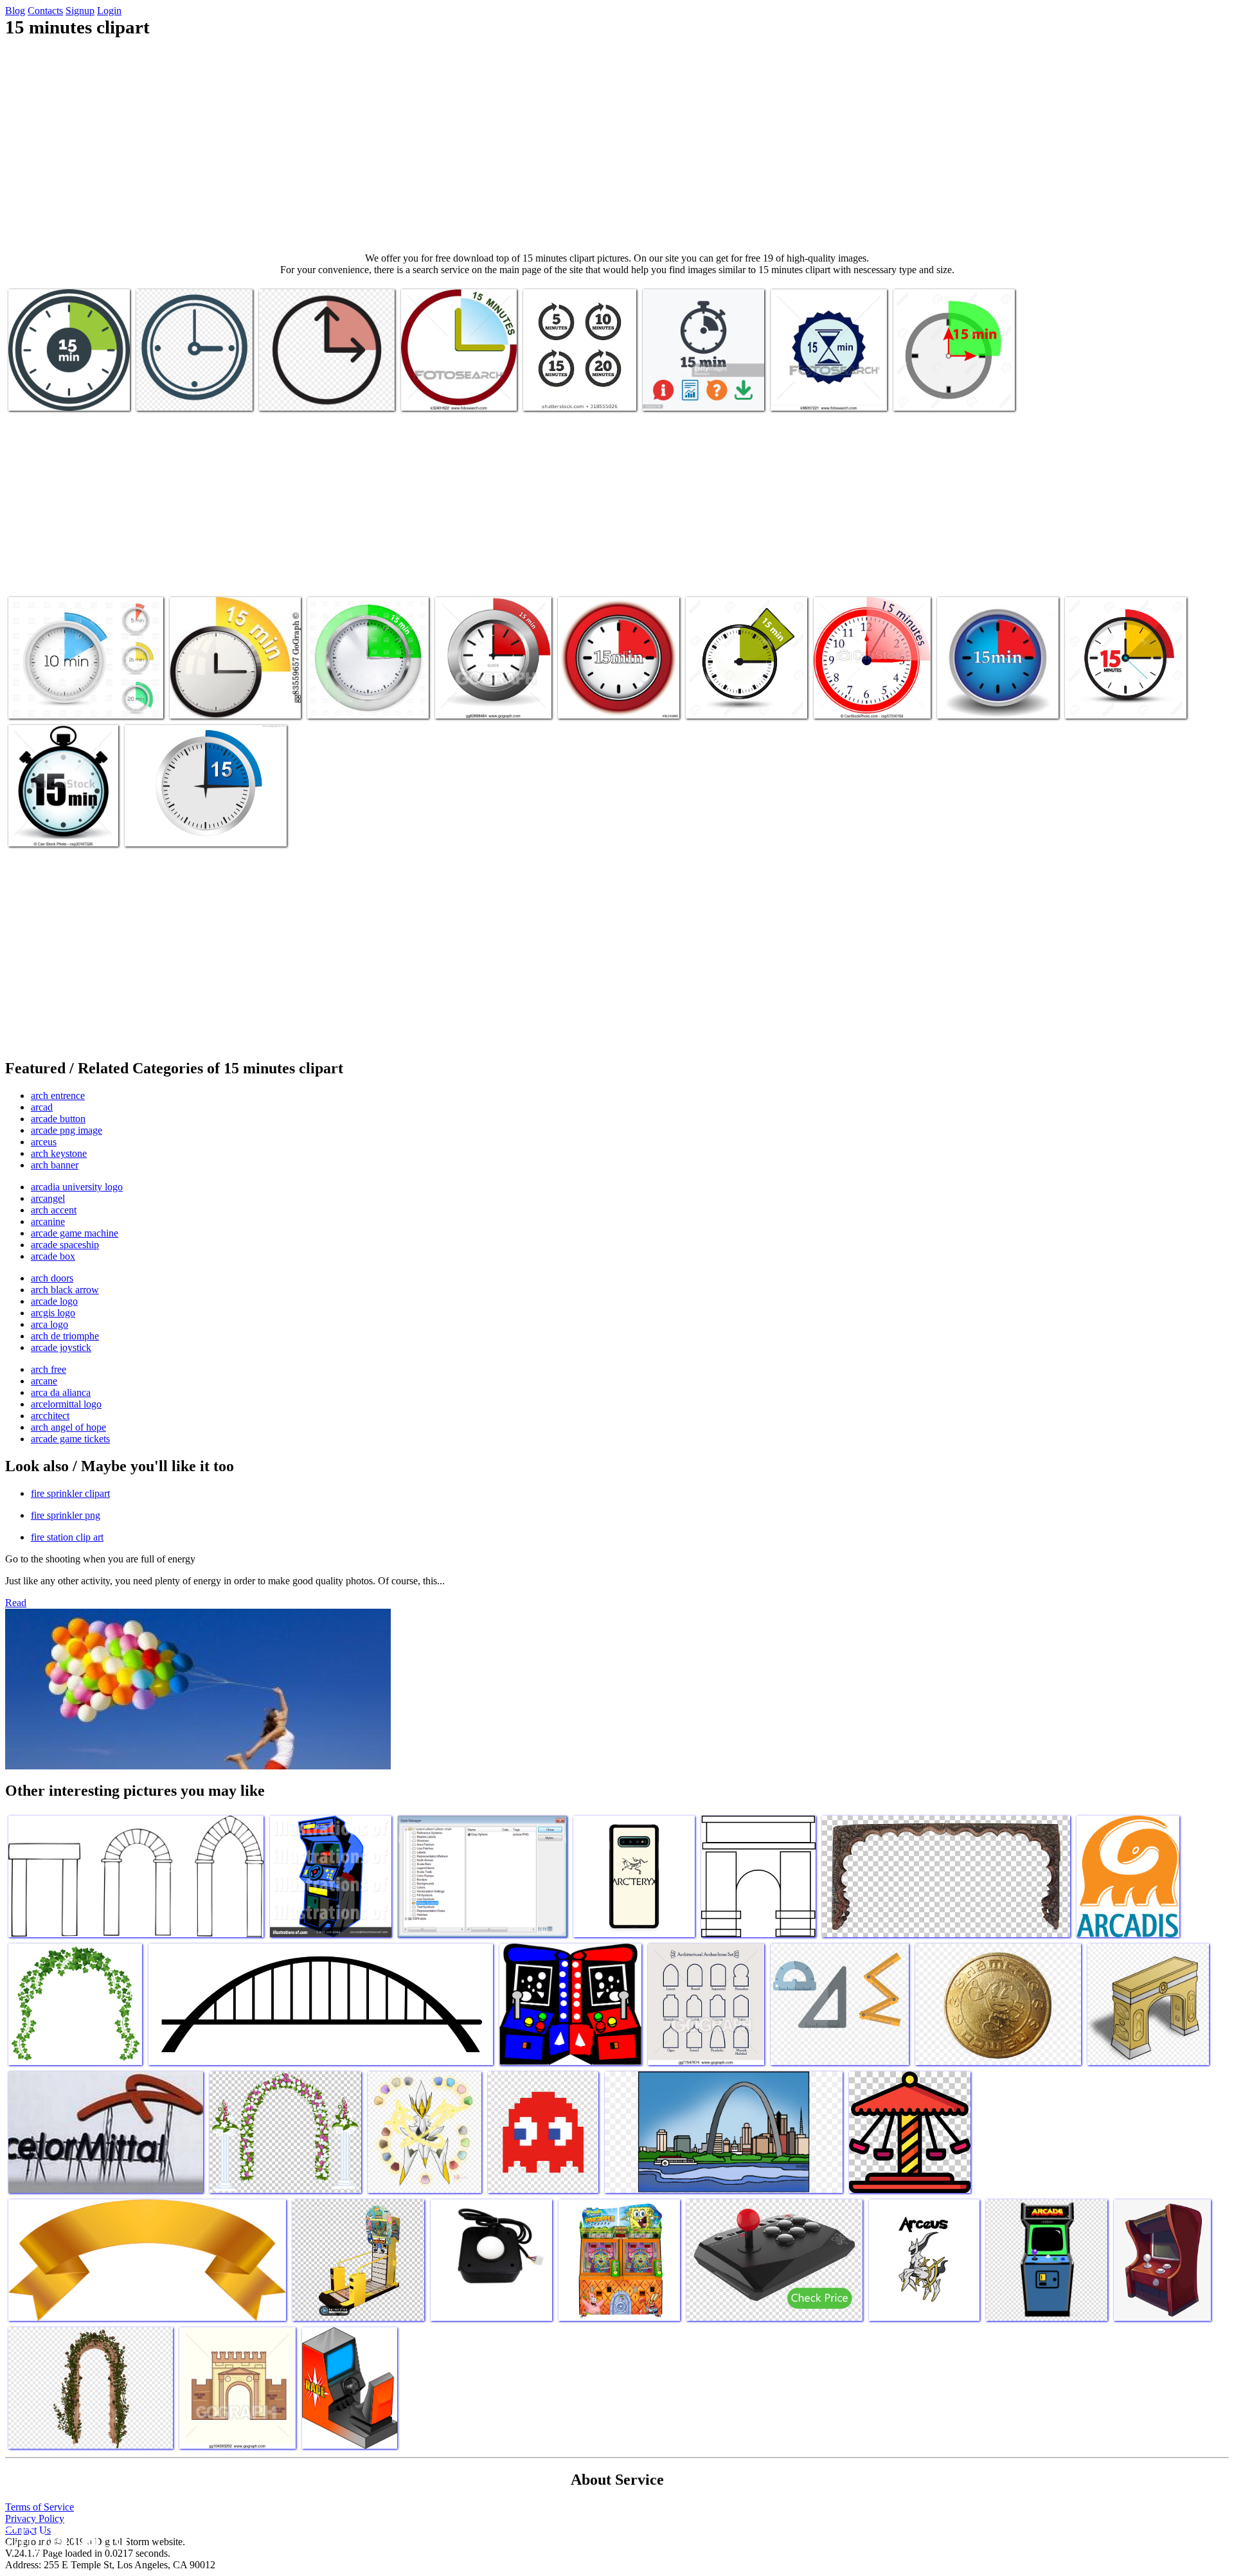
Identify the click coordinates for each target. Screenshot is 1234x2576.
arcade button (58, 1119)
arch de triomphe (65, 1336)
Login (109, 11)
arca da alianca (61, 1392)
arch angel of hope (68, 1427)
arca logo (49, 1324)
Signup (80, 11)
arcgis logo (53, 1313)
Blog (15, 11)
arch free (49, 1369)
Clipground (64, 2537)
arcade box (53, 1256)
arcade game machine (75, 1233)
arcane (44, 1381)
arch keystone (59, 1153)
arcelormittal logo (66, 1404)
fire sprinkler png (66, 1515)
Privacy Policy (35, 2518)
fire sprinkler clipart (70, 1493)
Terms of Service (40, 2507)
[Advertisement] (617, 145)
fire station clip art (67, 1537)
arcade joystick (61, 1347)
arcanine (48, 1221)
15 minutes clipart (44, 393)
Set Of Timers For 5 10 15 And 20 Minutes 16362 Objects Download (75, 696)
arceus (44, 1142)
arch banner (55, 1165)
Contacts (45, 11)
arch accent (54, 1210)
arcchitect (50, 1416)
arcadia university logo (77, 1187)
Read (16, 1603)
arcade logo (54, 1301)
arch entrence (58, 1096)
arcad (42, 1107)
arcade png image (67, 1130)
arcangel (48, 1198)
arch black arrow (65, 1290)
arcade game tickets (70, 1439)
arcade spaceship (65, 1245)
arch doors (52, 1278)
